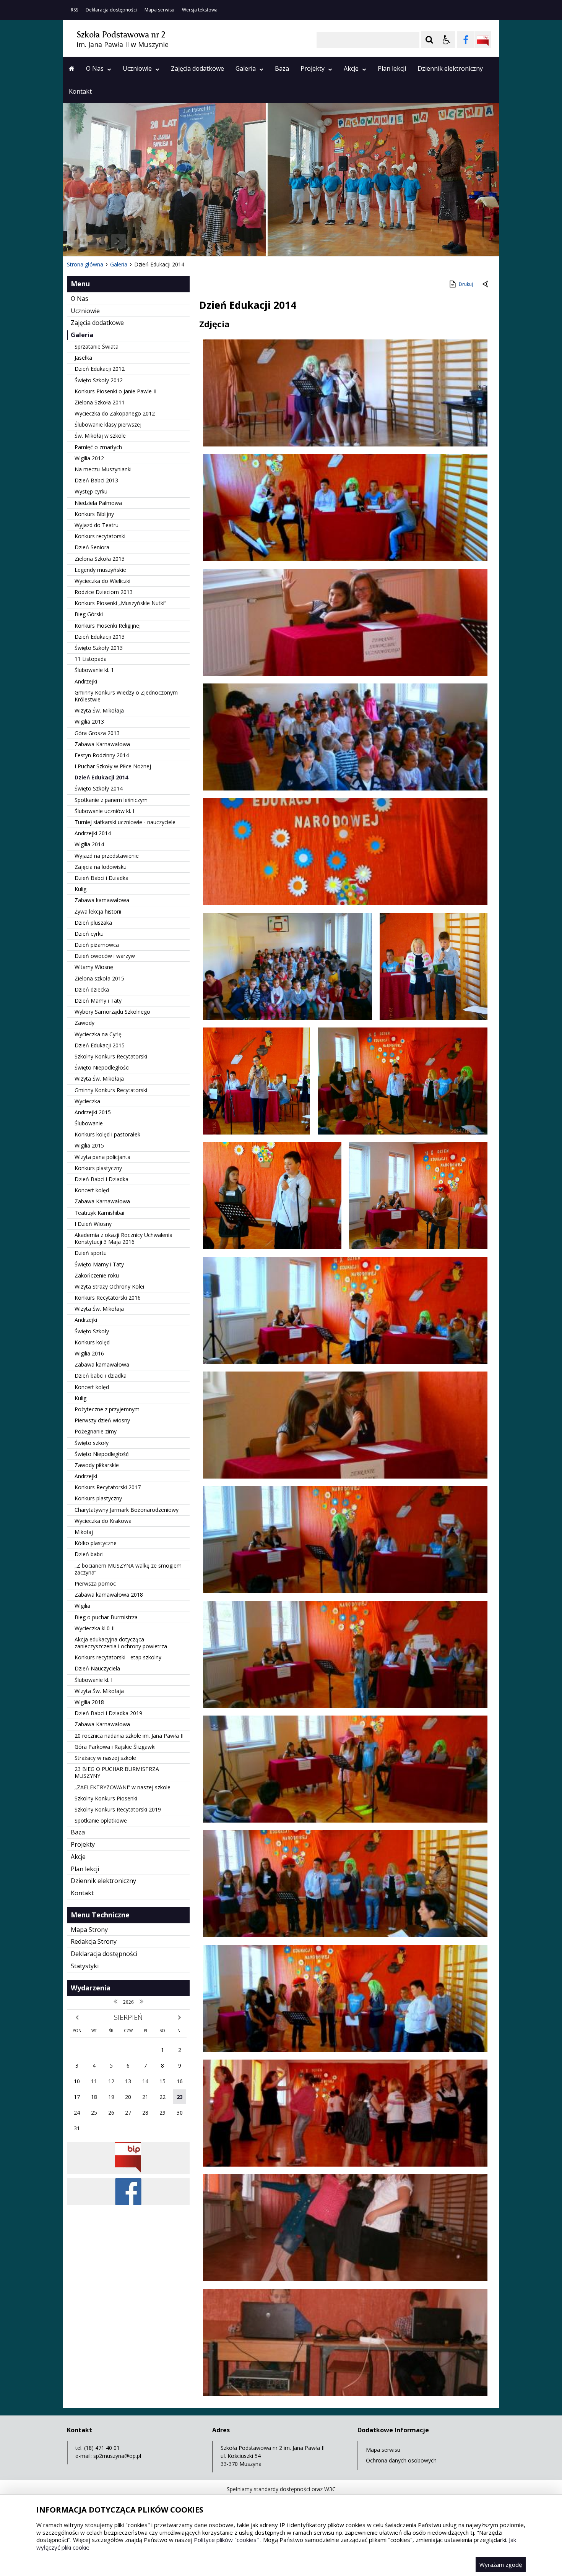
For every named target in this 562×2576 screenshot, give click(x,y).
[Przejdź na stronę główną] (72, 68)
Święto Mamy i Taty (99, 1264)
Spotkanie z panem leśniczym (111, 800)
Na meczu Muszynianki (103, 469)
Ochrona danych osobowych (401, 2460)
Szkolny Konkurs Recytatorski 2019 (118, 1809)
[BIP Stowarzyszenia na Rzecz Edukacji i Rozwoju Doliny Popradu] (128, 2172)
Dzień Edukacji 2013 (100, 637)
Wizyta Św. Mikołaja (99, 710)
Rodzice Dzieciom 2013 (104, 592)
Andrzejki (86, 681)
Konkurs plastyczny (98, 1168)
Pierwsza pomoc (95, 1583)
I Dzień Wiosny (93, 1224)
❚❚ (79, 241)
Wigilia (82, 1606)
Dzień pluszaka (93, 923)
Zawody (84, 1023)
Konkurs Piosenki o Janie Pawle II (115, 391)
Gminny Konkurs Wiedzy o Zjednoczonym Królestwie (126, 696)
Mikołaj (84, 1532)
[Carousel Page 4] (159, 241)
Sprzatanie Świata (97, 347)
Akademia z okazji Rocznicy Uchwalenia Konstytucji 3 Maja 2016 (123, 1238)
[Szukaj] (429, 40)
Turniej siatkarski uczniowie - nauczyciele (125, 822)
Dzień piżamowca (97, 945)
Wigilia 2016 (89, 1353)
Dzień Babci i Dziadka (102, 878)
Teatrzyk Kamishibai (99, 1213)
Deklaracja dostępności (111, 10)
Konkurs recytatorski (100, 536)
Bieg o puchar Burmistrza (106, 1617)
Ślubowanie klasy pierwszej (108, 424)
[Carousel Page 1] (137, 241)
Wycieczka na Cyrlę (98, 1034)
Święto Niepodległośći (102, 1454)
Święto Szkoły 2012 (99, 380)
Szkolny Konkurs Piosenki (106, 1798)
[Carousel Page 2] (145, 241)
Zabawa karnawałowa (102, 900)
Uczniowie (137, 68)
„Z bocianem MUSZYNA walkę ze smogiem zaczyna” (128, 1569)
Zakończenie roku (97, 1275)
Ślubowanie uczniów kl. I (104, 811)
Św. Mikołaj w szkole (100, 436)
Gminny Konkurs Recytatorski (111, 1090)
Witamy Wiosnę (94, 967)
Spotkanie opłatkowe (101, 1820)
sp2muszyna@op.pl (117, 2456)
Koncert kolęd (92, 1190)
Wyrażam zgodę (501, 2565)
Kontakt (80, 91)
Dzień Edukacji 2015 (100, 1045)
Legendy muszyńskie (100, 570)
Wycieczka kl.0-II (95, 1628)
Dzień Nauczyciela (97, 1668)
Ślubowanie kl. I (93, 1680)
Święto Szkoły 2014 (99, 788)
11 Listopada (91, 659)
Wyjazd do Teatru (97, 525)
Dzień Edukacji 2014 (101, 777)
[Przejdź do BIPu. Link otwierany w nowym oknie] (483, 40)
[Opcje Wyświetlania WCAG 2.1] (447, 40)
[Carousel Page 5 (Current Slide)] (166, 241)
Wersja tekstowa (200, 10)
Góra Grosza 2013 (97, 733)
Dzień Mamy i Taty (98, 1001)
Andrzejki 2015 (93, 1112)
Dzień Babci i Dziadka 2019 (108, 1713)
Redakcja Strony (94, 1941)
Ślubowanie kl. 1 (94, 670)
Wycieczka (87, 1101)
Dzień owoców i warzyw (105, 956)
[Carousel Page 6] (174, 241)
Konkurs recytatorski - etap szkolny (118, 1657)
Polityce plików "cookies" (226, 2540)
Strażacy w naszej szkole (105, 1758)
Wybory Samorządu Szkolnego (112, 1012)
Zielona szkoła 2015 (99, 978)
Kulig (80, 889)
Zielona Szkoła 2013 (100, 559)
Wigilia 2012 (89, 458)
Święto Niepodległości (102, 1067)
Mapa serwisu (159, 10)
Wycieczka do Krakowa (103, 1521)
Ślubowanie (89, 1123)
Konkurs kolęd (92, 1342)
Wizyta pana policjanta (102, 1157)
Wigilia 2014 (89, 844)
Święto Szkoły (92, 1331)
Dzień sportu (91, 1253)
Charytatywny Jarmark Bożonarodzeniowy (127, 1510)
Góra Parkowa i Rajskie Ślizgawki (115, 1747)
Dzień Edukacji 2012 (100, 369)
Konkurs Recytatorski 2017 (108, 1487)
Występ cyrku (91, 491)
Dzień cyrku (89, 934)
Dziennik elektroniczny (450, 68)
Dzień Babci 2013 (96, 480)
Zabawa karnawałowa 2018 (109, 1595)
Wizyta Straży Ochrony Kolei (109, 1286)
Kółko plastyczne (96, 1543)
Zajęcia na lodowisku (101, 867)
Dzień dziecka (92, 989)
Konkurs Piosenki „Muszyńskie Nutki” (120, 603)
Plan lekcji (392, 68)
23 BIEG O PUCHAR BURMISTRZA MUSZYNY (117, 1772)
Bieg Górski (89, 614)
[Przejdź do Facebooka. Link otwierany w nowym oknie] (466, 40)
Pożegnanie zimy (96, 1431)
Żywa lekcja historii (98, 911)
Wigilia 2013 (89, 722)
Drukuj (466, 284)
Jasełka (83, 358)
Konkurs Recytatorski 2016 (108, 1298)
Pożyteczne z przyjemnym (107, 1409)
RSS (74, 10)
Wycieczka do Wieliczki (102, 581)
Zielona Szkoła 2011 (100, 402)
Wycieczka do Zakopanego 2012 (115, 413)
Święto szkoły (92, 1443)
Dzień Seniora (92, 547)
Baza (282, 68)
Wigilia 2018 (89, 1702)
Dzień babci (89, 1554)
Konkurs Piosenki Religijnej (108, 626)
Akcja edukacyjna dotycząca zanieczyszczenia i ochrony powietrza (121, 1643)
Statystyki (85, 1966)
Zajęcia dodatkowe (197, 68)
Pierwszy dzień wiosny (102, 1420)
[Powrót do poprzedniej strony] (486, 284)
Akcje (351, 68)
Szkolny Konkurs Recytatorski (111, 1056)
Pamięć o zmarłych (98, 447)
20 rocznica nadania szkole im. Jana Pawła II (129, 1736)
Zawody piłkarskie (97, 1465)
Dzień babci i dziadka (101, 1376)
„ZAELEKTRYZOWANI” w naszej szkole (123, 1787)
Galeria (246, 68)
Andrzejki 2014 (93, 833)
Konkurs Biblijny (94, 514)
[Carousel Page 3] (152, 241)
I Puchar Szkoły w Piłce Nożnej (113, 766)
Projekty (313, 68)
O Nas (95, 68)
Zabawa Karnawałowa (102, 744)
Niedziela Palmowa (98, 503)
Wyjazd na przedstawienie (107, 856)
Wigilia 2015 (89, 1145)
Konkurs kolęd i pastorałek (107, 1134)
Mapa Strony (89, 1930)
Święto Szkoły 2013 (99, 648)
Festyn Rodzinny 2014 (102, 755)
